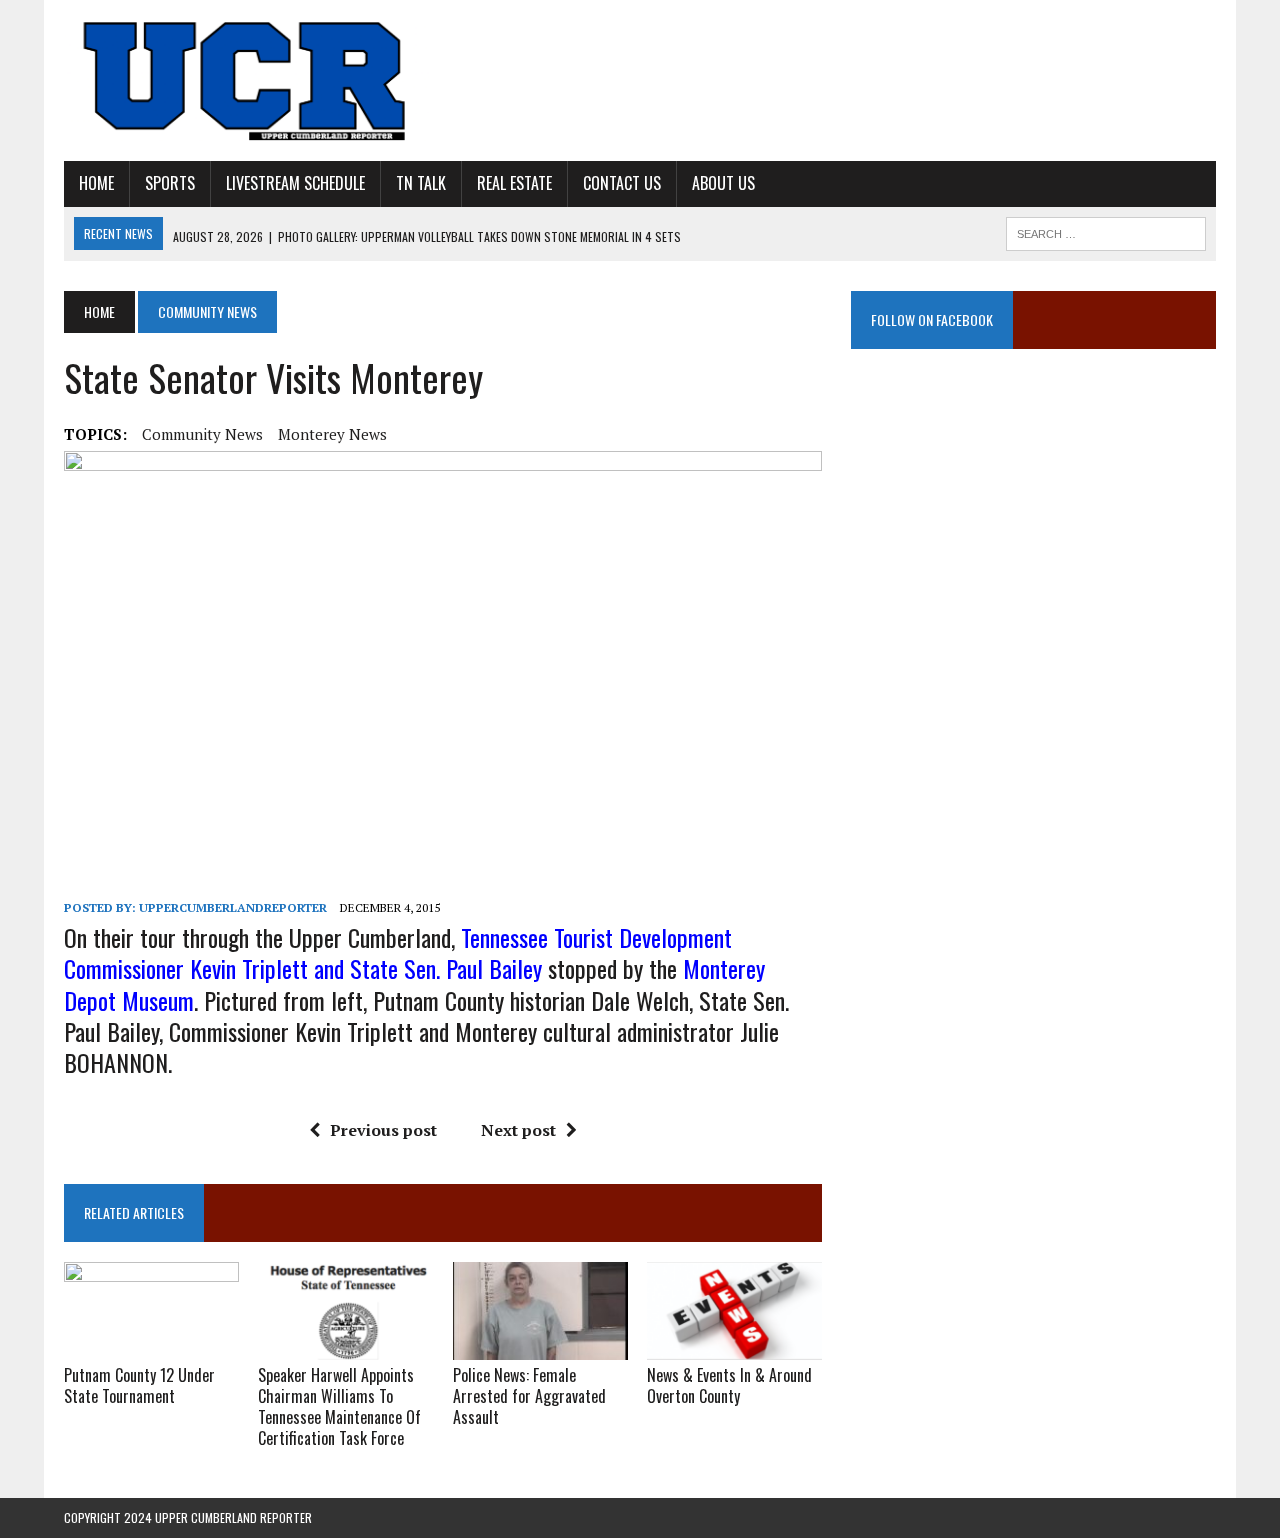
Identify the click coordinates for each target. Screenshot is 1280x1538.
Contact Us (622, 183)
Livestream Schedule (295, 183)
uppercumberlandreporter (233, 907)
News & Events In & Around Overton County (729, 1385)
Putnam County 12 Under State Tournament (139, 1385)
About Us (723, 183)
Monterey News (332, 434)
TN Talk (421, 183)
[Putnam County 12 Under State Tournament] (151, 1347)
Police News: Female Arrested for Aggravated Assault (529, 1396)
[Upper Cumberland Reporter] (246, 80)
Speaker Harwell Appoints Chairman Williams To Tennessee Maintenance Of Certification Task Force (339, 1406)
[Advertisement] (1033, 572)
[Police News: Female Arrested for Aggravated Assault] (540, 1347)
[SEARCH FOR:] (1106, 231)
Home (96, 183)
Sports (170, 183)
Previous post (383, 1130)
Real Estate (514, 183)
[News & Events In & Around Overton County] (734, 1347)
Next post (518, 1130)
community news (202, 434)
